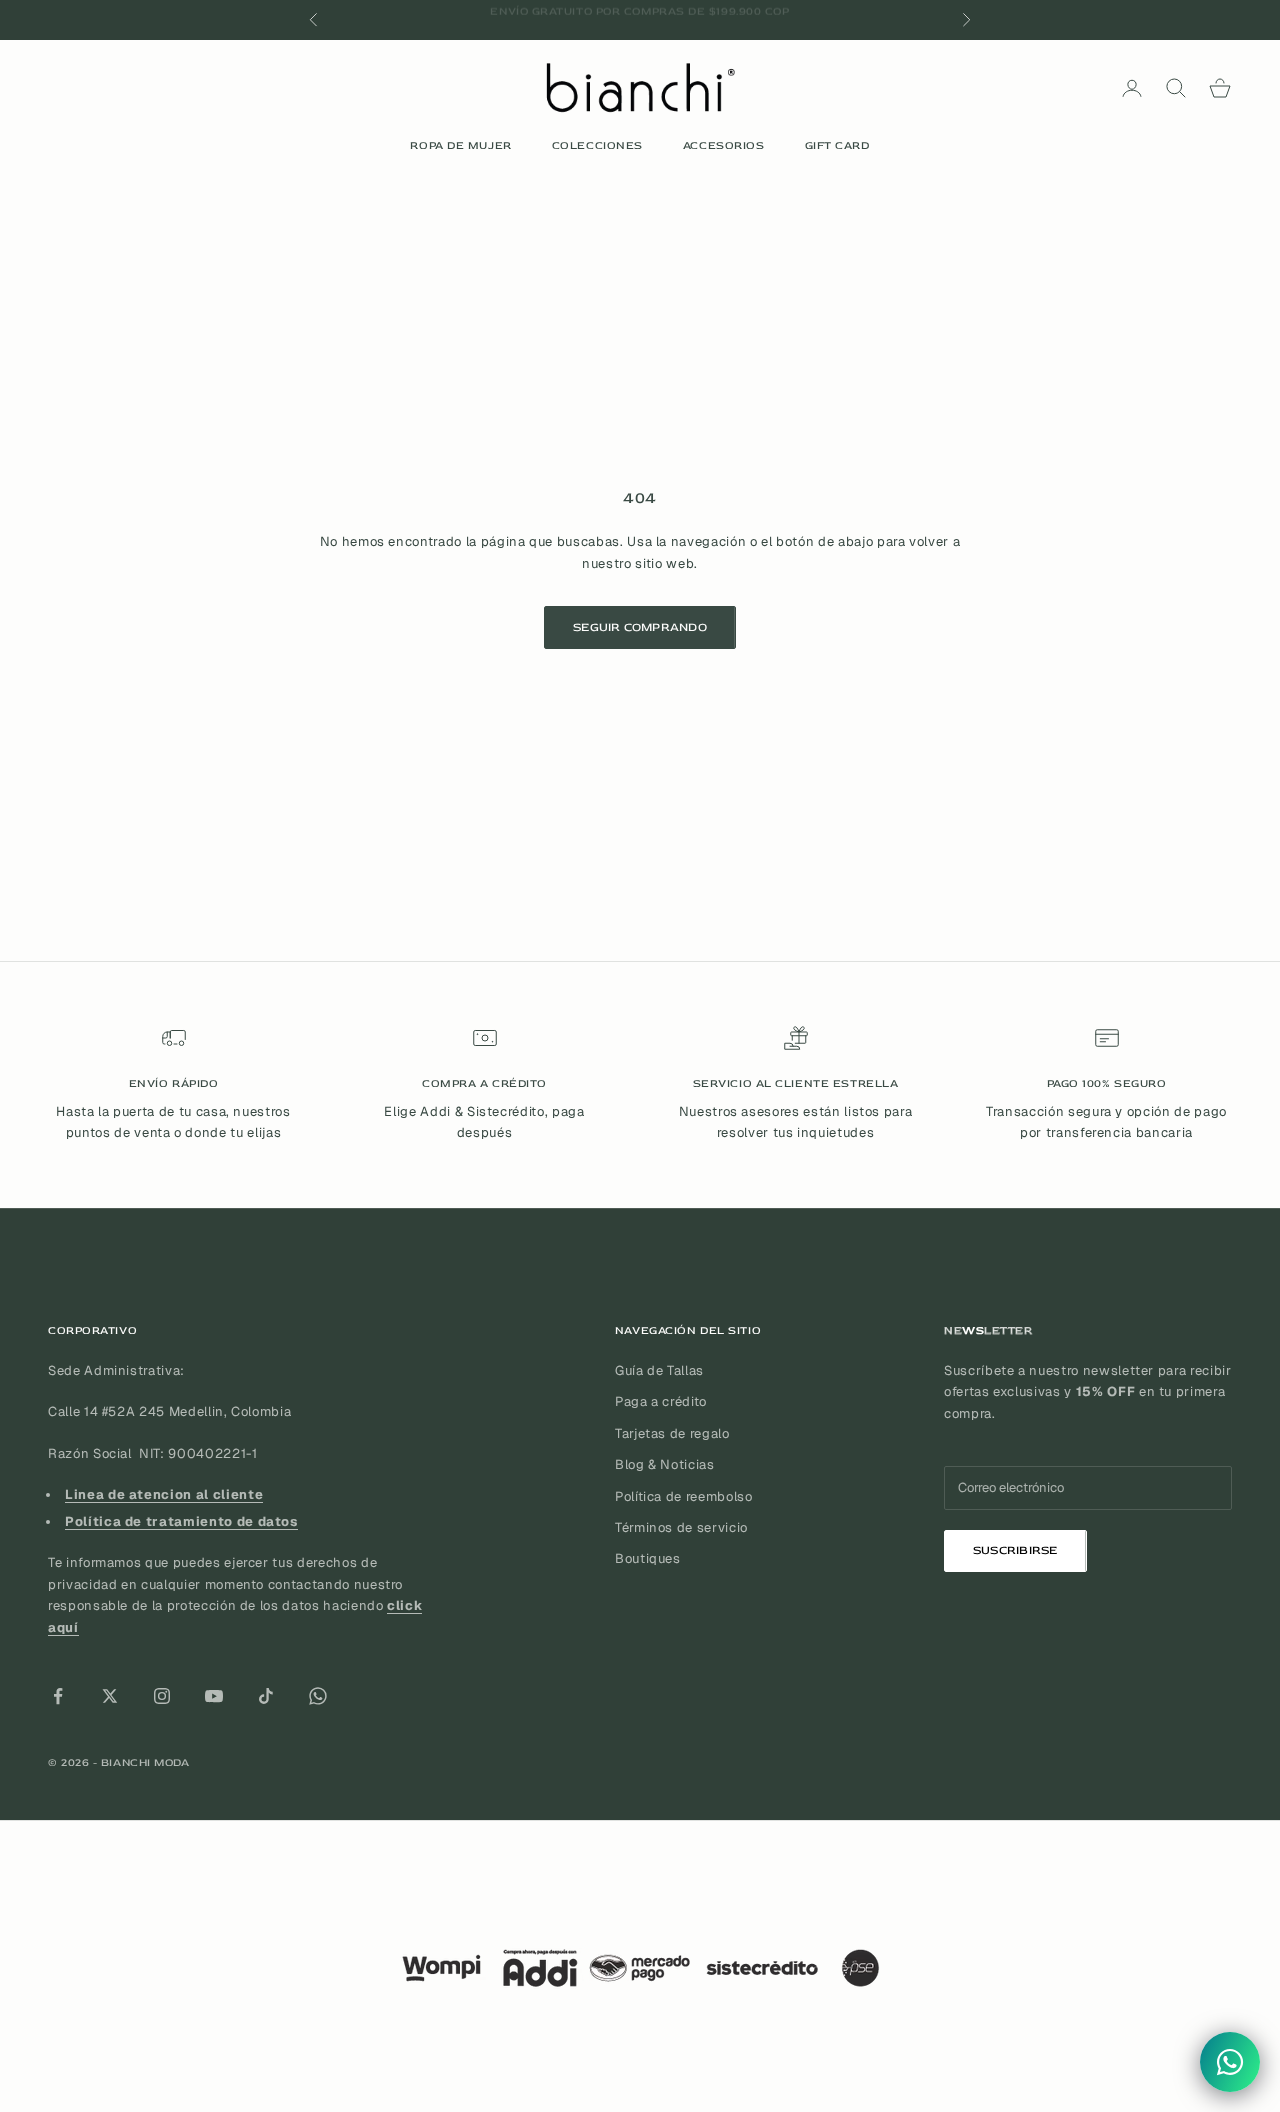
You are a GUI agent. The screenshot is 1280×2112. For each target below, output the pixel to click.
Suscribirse (1015, 1550)
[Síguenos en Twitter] (110, 1696)
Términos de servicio (681, 1527)
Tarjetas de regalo (672, 1433)
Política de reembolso (684, 1496)
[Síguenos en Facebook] (58, 1696)
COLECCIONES (597, 145)
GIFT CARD (837, 145)
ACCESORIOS (724, 145)
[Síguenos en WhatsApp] (318, 1696)
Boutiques (648, 1558)
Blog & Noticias (665, 1464)
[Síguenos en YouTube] (214, 1696)
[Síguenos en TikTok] (266, 1696)
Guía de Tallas (659, 1370)
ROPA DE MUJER (460, 145)
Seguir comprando (640, 627)
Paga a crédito (661, 1401)
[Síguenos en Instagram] (162, 1696)
